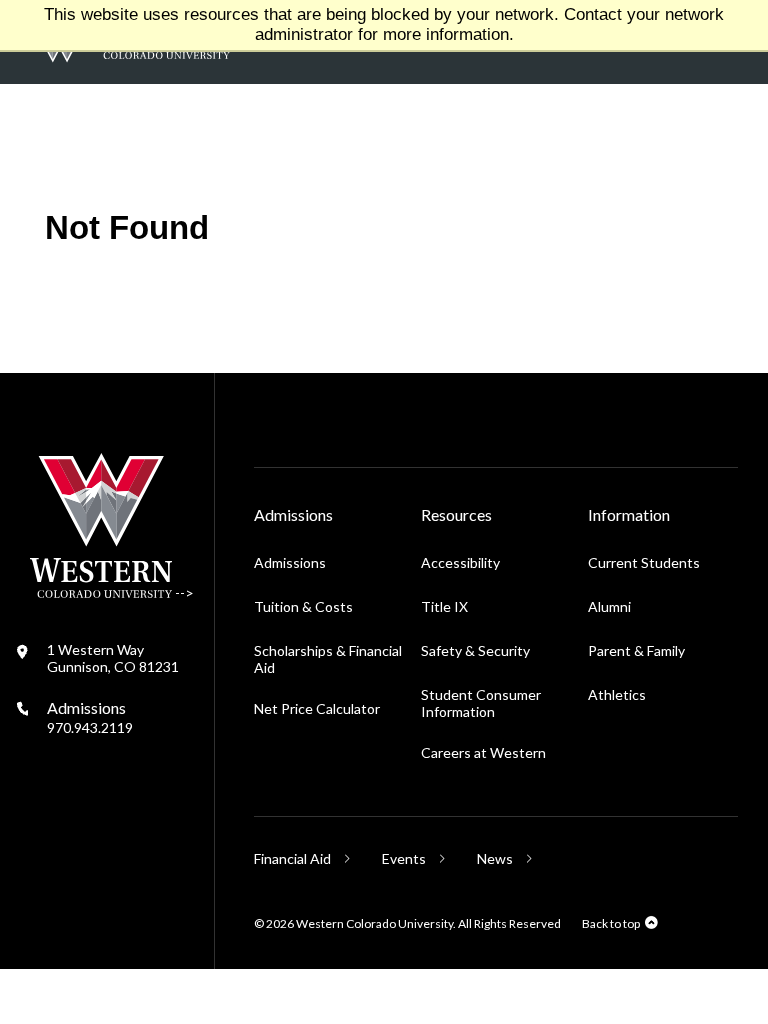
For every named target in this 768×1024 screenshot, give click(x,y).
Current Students (647, 562)
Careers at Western (483, 752)
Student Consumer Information (481, 703)
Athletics (617, 694)
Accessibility (460, 562)
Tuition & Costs (303, 606)
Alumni (609, 606)
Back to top (611, 923)
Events (404, 858)
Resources (456, 514)
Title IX (444, 606)
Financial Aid (292, 858)
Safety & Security (475, 650)
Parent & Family (636, 650)
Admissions (90, 717)
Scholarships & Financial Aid (328, 659)
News (495, 858)
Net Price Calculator (317, 708)
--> (183, 592)
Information (629, 514)
